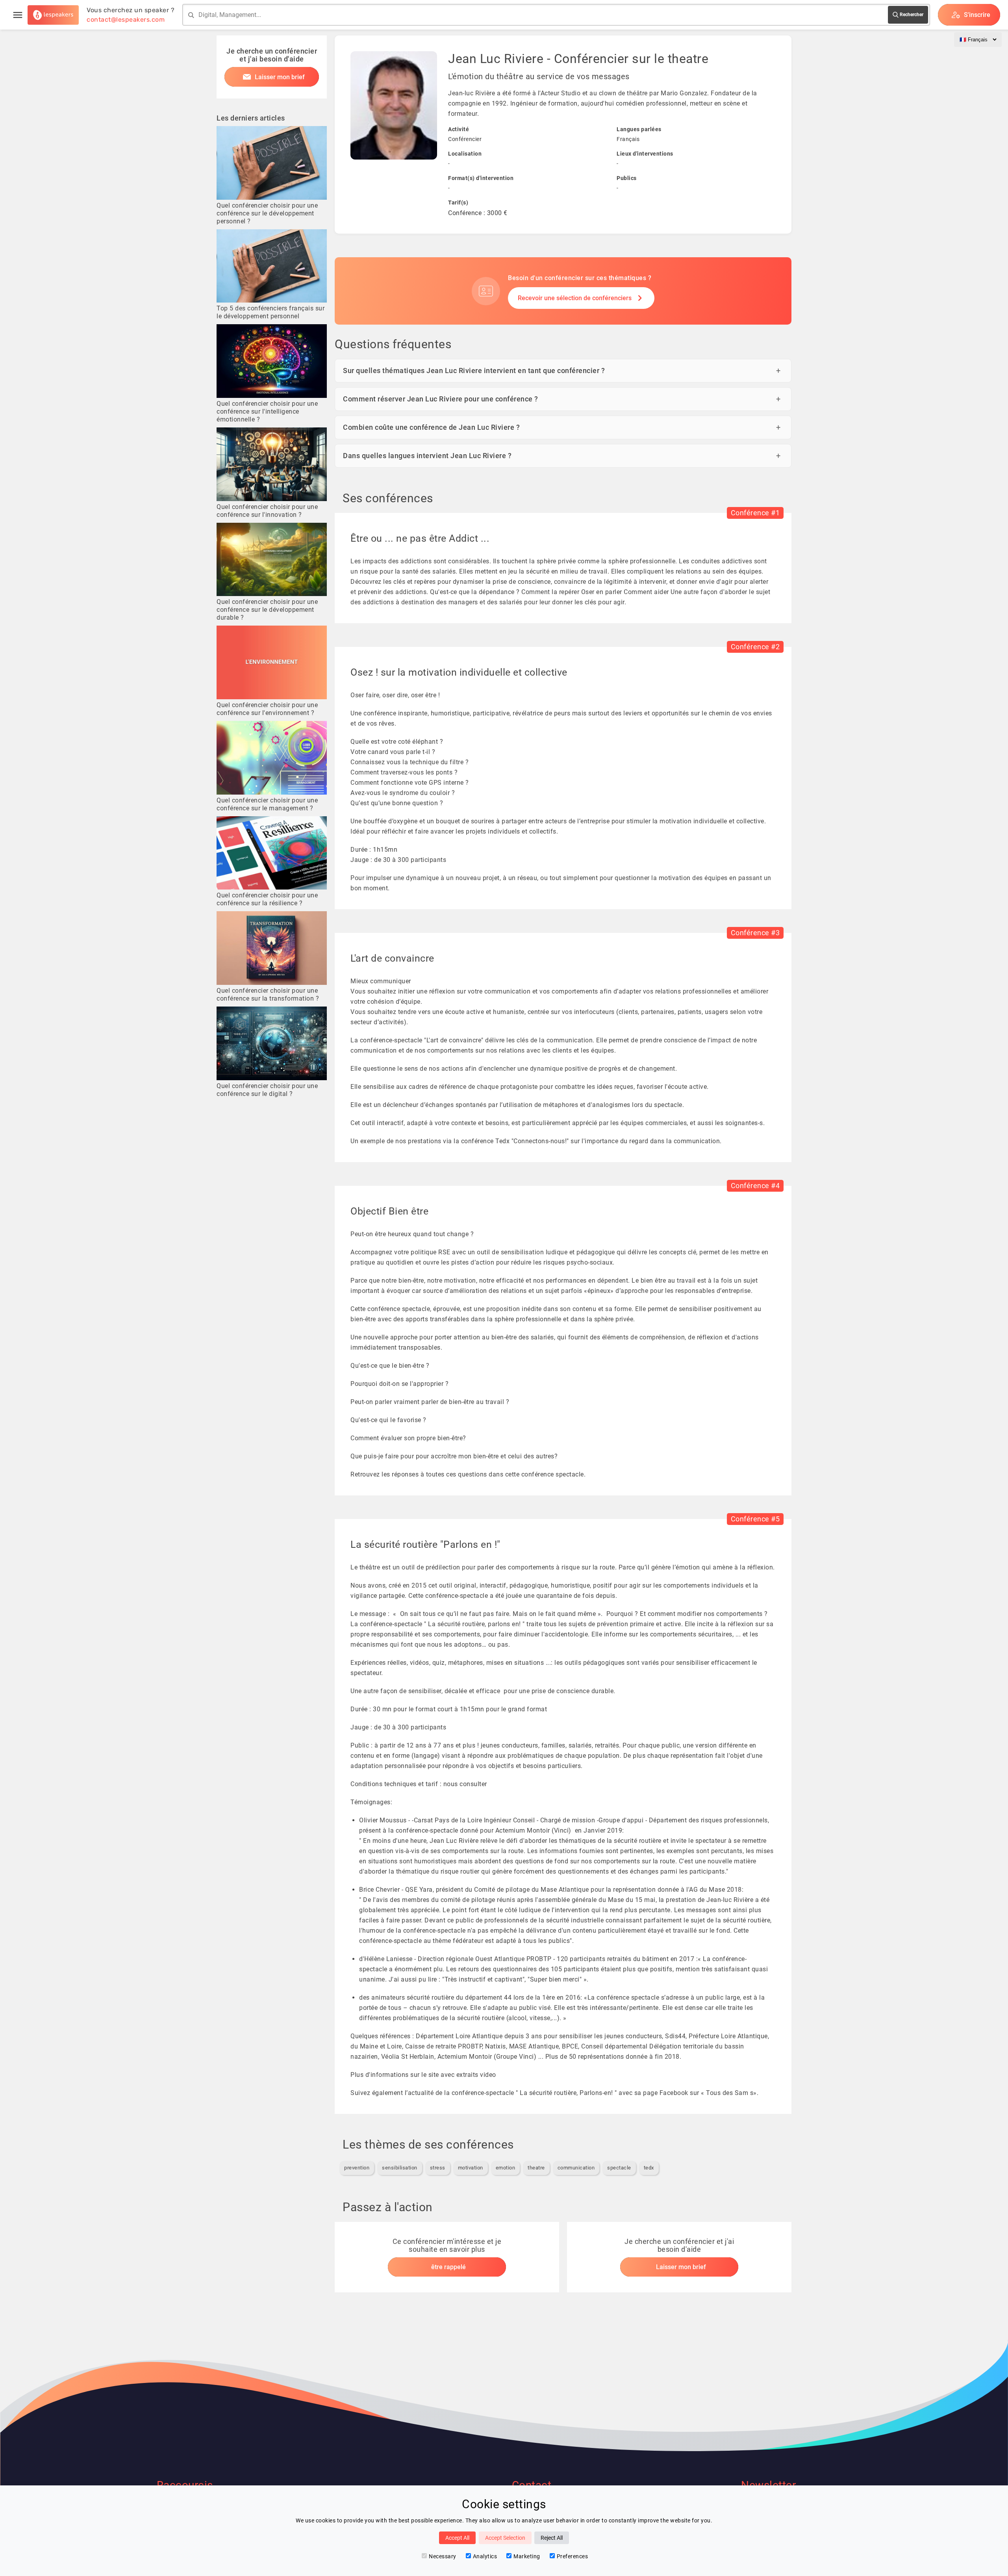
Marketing (527, 2556)
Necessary (443, 2556)
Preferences (573, 2556)
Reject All (552, 2538)
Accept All (457, 2538)
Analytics (485, 2556)
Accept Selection (505, 2538)
